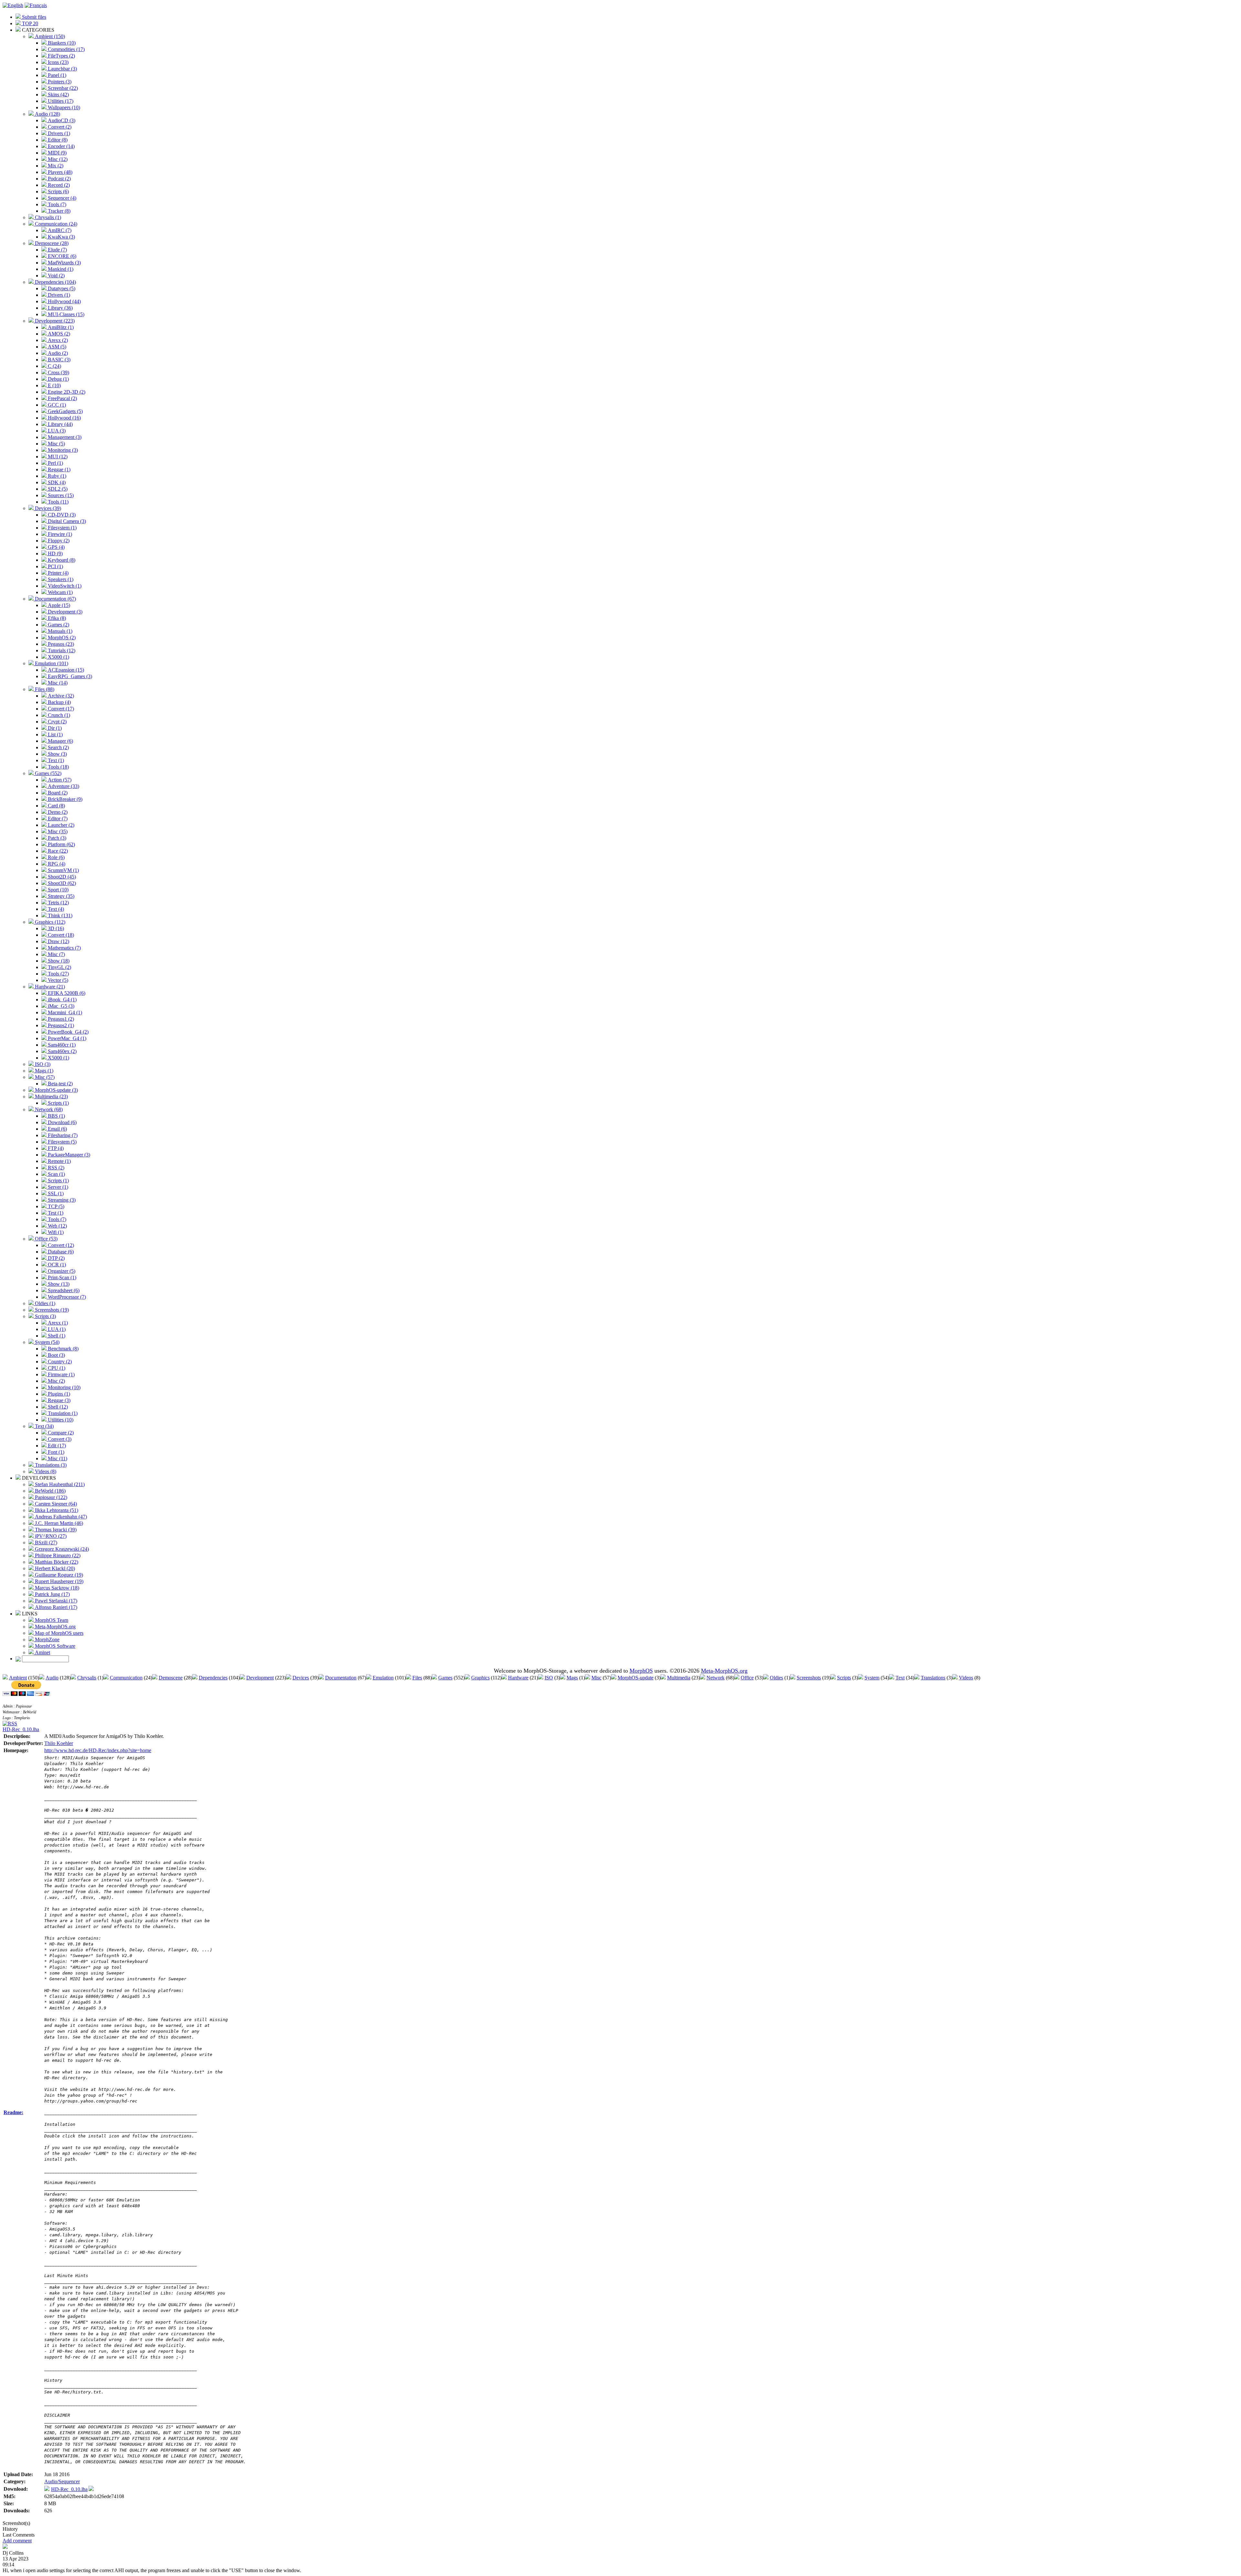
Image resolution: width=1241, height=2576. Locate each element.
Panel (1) (56, 75)
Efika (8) (56, 618)
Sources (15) (60, 495)
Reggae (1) (58, 469)
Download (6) (62, 1122)
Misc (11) (57, 1458)
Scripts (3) (45, 1316)
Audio (52, 1678)
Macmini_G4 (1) (64, 1012)
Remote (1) (59, 1161)
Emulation (383, 1678)
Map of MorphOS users (58, 1633)
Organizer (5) (61, 1271)
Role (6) (56, 857)
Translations (933, 1678)
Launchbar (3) (62, 69)
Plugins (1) (58, 1394)
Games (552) (48, 773)
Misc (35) (57, 831)
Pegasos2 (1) (60, 1025)
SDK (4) (56, 482)
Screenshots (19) (51, 1310)
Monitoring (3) (62, 450)
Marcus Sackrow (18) (56, 1588)
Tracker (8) (58, 211)
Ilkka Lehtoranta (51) (56, 1510)
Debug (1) (58, 379)
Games (445, 1678)
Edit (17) (56, 1446)
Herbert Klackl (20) (54, 1568)
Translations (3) (50, 1465)
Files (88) (44, 689)
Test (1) (55, 1213)
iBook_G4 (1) (62, 1000)
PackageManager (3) (68, 1155)
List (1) (55, 734)
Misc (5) (56, 444)
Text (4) (55, 909)
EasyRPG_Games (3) (69, 676)
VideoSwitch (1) (64, 586)
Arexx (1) (57, 1323)
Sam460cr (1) (61, 1045)
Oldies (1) (44, 1303)
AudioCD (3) (61, 120)
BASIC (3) (58, 360)
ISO (549, 1678)
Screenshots (809, 1678)
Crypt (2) (57, 722)
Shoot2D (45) (61, 877)
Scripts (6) (58, 192)
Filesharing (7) (62, 1135)
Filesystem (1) (62, 528)
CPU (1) (56, 1368)
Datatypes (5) (61, 288)
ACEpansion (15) (65, 670)
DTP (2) (56, 1258)
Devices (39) (47, 508)
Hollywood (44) (64, 301)
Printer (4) (58, 573)
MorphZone (47, 1639)
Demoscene (171, 1678)
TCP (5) (55, 1206)
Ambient (18, 1678)
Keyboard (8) (61, 560)
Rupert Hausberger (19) (58, 1581)
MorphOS (641, 1671)
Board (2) (57, 793)
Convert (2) (59, 127)
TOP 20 (29, 23)
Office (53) (46, 1239)
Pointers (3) (59, 82)
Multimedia (679, 1678)
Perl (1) (55, 463)
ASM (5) (56, 347)
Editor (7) (57, 819)
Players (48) (59, 172)
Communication (126, 1678)
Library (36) (60, 308)
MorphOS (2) (61, 638)
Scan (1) (56, 1174)
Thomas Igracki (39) (55, 1530)
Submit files (33, 17)
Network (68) (48, 1109)
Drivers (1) (58, 133)
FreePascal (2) (62, 398)
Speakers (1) (60, 579)
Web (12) (57, 1226)
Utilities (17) (60, 101)
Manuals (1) (59, 631)
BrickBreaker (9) (64, 799)
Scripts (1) (58, 1103)
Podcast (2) (59, 179)
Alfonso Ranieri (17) (55, 1607)
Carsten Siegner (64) (55, 1504)
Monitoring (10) (64, 1387)
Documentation (341, 1678)
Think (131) (59, 915)
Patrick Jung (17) (52, 1594)
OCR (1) (56, 1265)
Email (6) (57, 1129)
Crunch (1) (58, 715)
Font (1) (55, 1452)
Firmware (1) (61, 1374)
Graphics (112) (49, 922)
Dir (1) (54, 728)
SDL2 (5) (57, 489)
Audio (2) (57, 353)
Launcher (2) (60, 825)
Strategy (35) (60, 896)
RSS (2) (55, 1168)
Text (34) (44, 1426)
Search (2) (58, 747)
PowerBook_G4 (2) (68, 1032)
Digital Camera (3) (66, 521)
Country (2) (59, 1362)
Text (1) (55, 760)
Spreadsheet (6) (63, 1290)
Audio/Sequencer (62, 2481)
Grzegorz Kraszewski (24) (61, 1549)
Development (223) (54, 321)
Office (747, 1678)
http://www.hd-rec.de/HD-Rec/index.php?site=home (98, 1750)
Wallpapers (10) (63, 107)
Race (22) (57, 851)
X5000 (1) (58, 657)
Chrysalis (87, 1678)
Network (716, 1678)
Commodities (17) (66, 49)
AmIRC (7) (59, 230)
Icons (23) (58, 62)
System (872, 1678)
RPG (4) (56, 864)
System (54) (47, 1342)
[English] (13, 5)
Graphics (480, 1678)
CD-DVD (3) (61, 515)
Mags (572, 1678)
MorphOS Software (54, 1646)
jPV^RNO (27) (50, 1536)
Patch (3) (56, 838)
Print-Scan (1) (61, 1277)
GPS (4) (56, 547)
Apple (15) (58, 605)
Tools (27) (58, 974)
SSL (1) (55, 1193)
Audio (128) (47, 114)
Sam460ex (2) (62, 1051)
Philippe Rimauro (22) (57, 1555)
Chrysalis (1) (47, 217)
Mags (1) (43, 1071)
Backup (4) (59, 702)
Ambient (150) (49, 36)
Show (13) (58, 1284)
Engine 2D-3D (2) (66, 392)
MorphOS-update (636, 1678)
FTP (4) (55, 1148)
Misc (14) (57, 683)
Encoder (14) (61, 146)
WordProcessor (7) (66, 1297)
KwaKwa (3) (61, 237)
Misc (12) (57, 159)
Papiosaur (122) (50, 1497)
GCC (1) (56, 405)
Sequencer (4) (61, 198)
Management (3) (64, 437)
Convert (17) (60, 709)
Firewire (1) (59, 534)
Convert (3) (59, 1439)
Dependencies (213, 1678)
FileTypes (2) (61, 56)
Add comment (17, 2541)
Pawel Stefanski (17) (55, 1601)
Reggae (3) (58, 1400)
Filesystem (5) (62, 1142)
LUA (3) (56, 431)
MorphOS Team (51, 1620)
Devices (301, 1678)
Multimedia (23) (51, 1096)
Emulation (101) (51, 663)
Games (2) (58, 625)
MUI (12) (57, 457)
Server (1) (57, 1187)
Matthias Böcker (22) (56, 1562)
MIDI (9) (57, 153)
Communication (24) (55, 224)
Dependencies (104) (55, 282)
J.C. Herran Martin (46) (58, 1523)
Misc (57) (44, 1077)
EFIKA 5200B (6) (66, 993)
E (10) (54, 385)
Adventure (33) (63, 786)
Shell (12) (57, 1407)
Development (260, 1678)
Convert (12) (60, 1245)
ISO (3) (42, 1064)
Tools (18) (58, 767)
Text (900, 1678)
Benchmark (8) (63, 1349)
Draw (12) (58, 941)
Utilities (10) (60, 1420)
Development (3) (64, 612)
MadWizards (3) (64, 263)
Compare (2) (60, 1433)
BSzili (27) (45, 1543)
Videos (966, 1678)
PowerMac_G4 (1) (66, 1038)
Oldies (776, 1678)
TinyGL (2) (59, 967)
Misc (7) (56, 954)
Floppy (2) (58, 541)
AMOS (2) (58, 334)
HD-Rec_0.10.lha (21, 1729)
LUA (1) (56, 1329)
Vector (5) (57, 980)
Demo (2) (57, 812)
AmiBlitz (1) (60, 327)
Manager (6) (60, 741)
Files (417, 1678)
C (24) (54, 366)
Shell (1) (56, 1336)
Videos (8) (45, 1471)
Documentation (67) (55, 599)
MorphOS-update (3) (56, 1090)
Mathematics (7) (64, 948)
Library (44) (60, 424)
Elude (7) (57, 250)
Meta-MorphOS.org (55, 1627)
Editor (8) (57, 140)
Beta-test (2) (60, 1084)
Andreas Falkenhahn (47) (60, 1517)
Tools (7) (56, 204)
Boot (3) (56, 1355)
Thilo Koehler (59, 1743)
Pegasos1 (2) (60, 1019)
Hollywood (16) (64, 418)
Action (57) (59, 780)
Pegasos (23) (60, 644)
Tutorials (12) (61, 650)
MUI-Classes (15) (65, 314)
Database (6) (60, 1252)
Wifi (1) (55, 1232)
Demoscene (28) (51, 243)
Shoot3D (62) (61, 883)
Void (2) (56, 276)
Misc (596, 1678)
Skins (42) (58, 95)
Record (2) (58, 185)
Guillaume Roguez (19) (58, 1575)
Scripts (844, 1678)
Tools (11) (58, 502)
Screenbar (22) (62, 88)
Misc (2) (56, 1381)
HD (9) (55, 554)
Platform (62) (61, 844)
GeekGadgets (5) (65, 411)
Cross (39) (58, 373)
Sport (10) (58, 890)
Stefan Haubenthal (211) (59, 1484)
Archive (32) (60, 696)
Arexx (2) (57, 340)
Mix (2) (55, 166)
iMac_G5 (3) (60, 1006)
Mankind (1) (60, 269)
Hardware (518, 1678)
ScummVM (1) (63, 870)
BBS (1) (56, 1116)
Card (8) (56, 806)
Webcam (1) (60, 592)
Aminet (42, 1652)
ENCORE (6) (61, 256)
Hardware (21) (49, 987)
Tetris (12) (58, 903)
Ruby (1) (56, 476)
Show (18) (58, 961)
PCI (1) (55, 566)
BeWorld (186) (50, 1491)
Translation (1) (62, 1413)
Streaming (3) (61, 1200)
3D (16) (55, 928)
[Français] (36, 5)
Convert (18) (60, 935)
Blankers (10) (61, 43)
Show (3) (57, 754)
